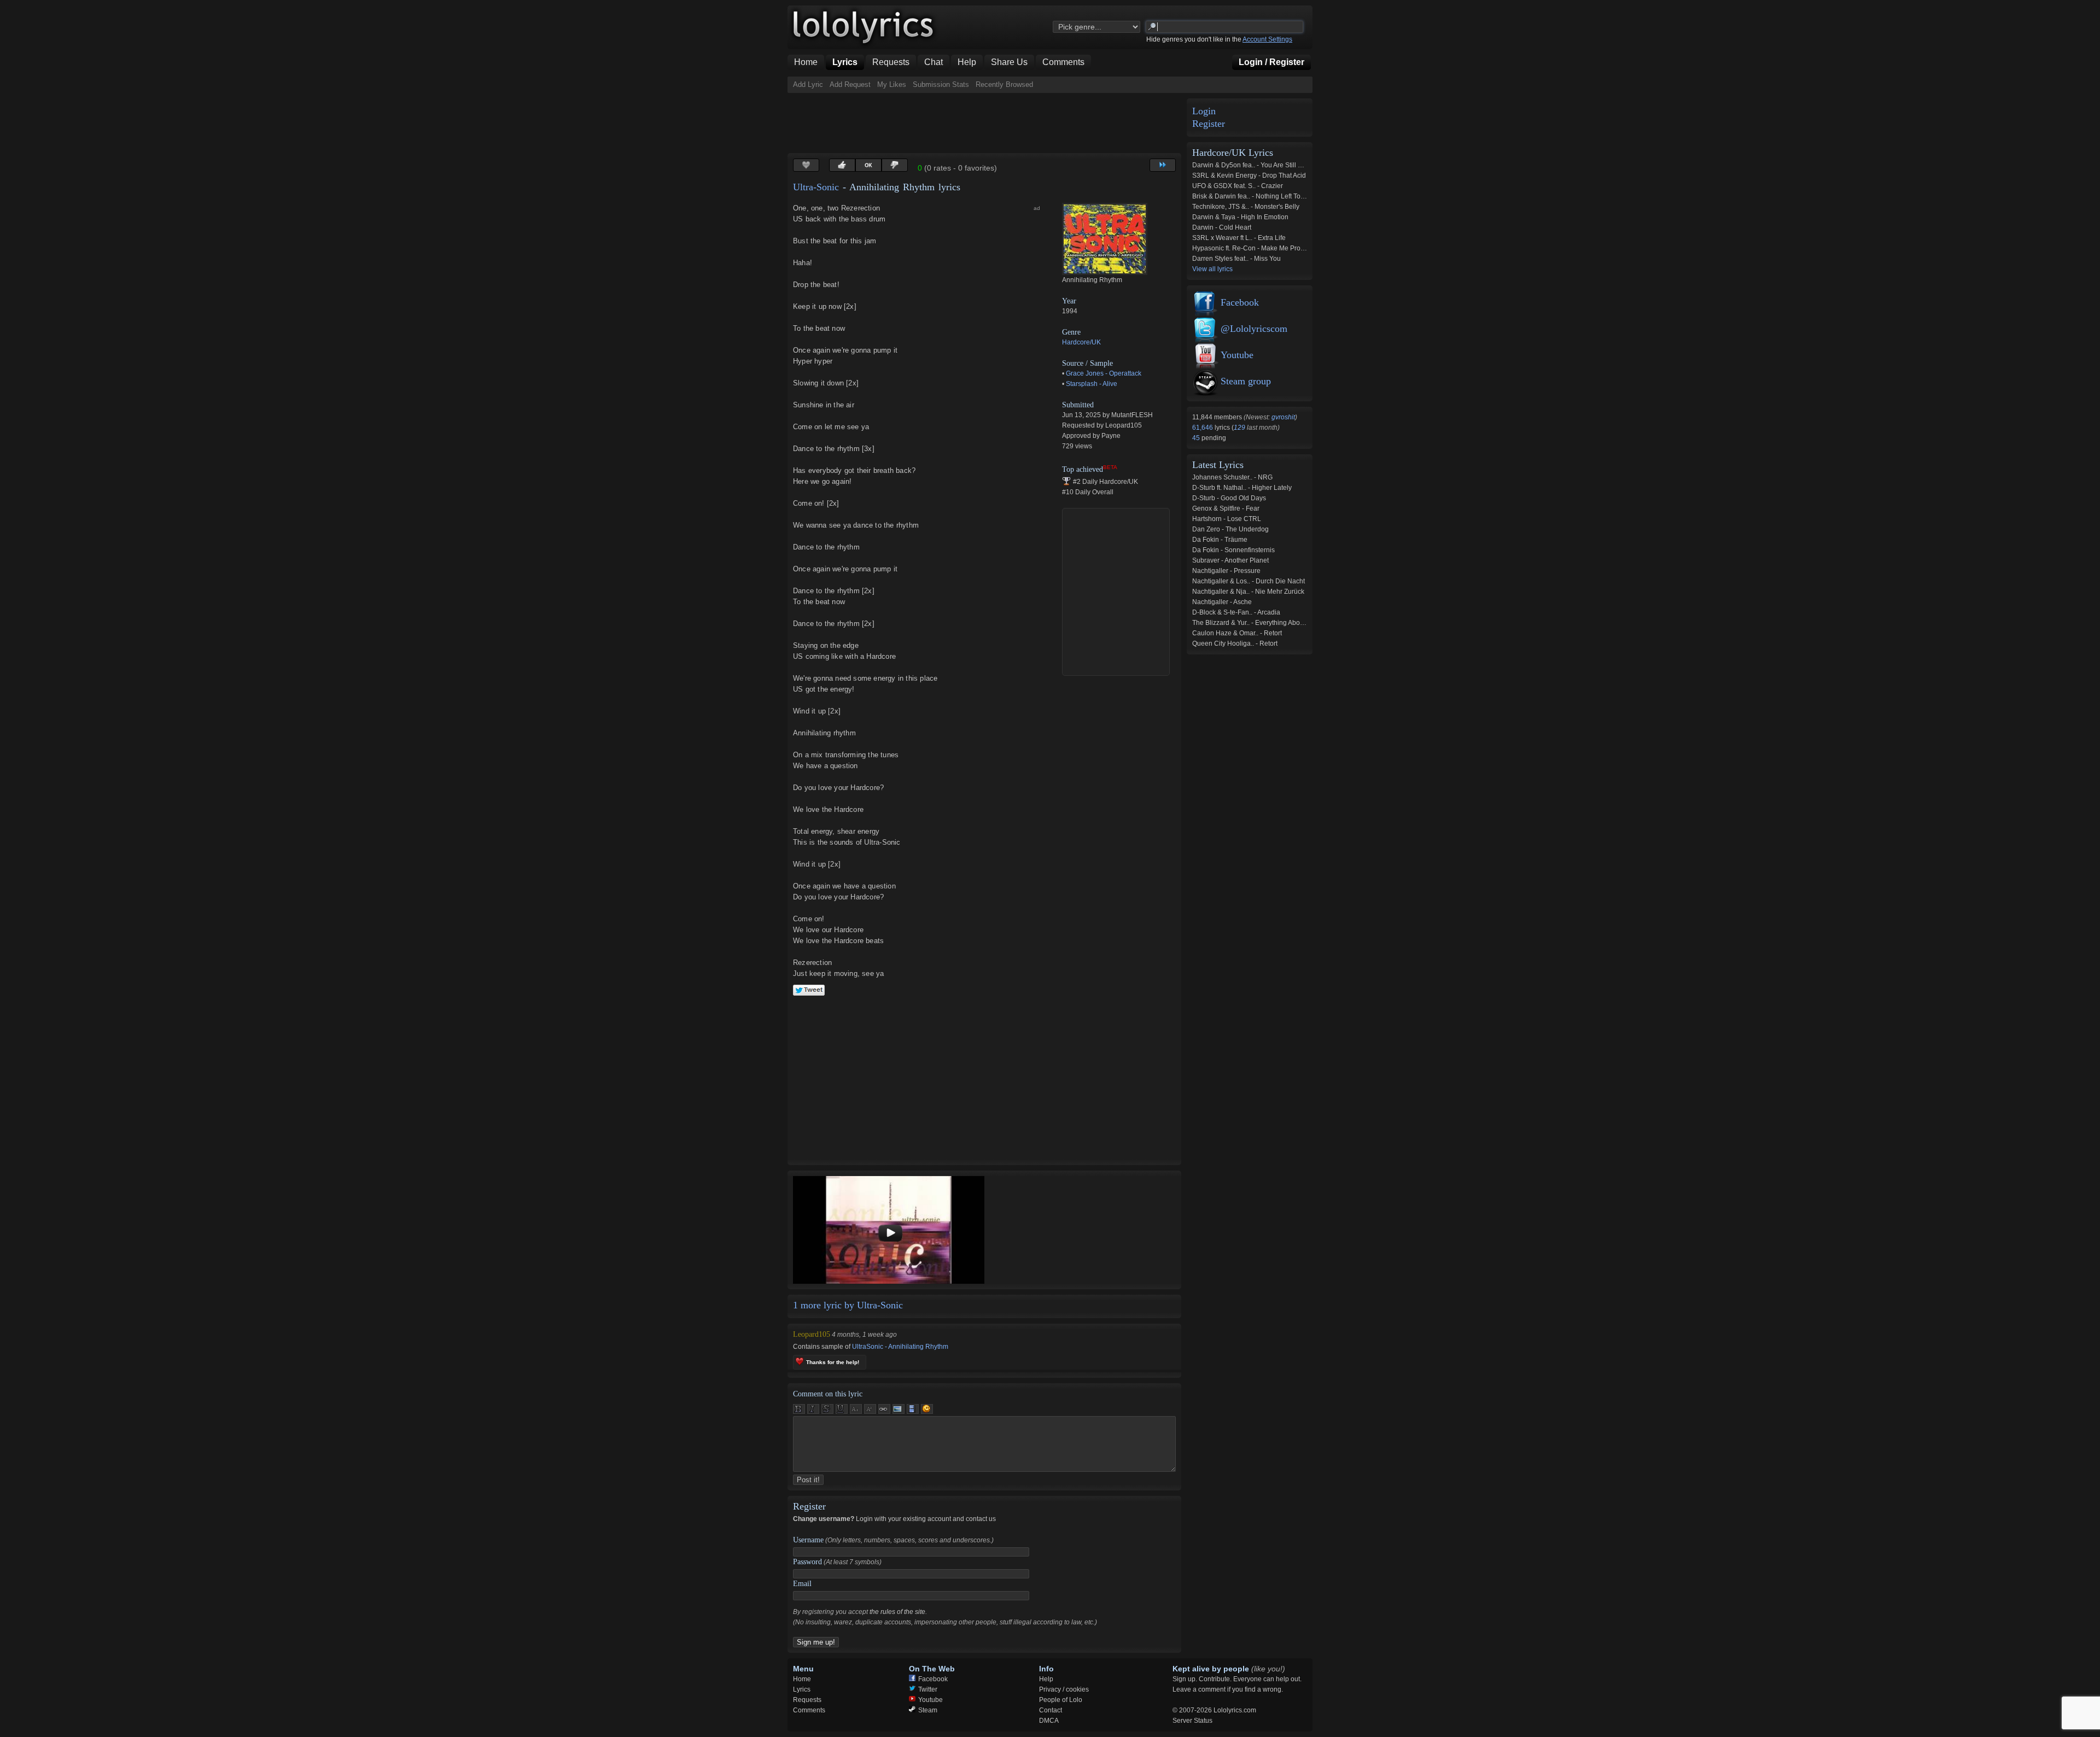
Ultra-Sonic (816, 187)
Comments (809, 1710)
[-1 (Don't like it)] (895, 165)
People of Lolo (1061, 1700)
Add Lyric (808, 84)
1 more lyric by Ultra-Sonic (848, 1305)
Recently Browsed (1004, 84)
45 (1197, 438)
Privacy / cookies (1064, 1689)
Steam (928, 1710)
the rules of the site (897, 1612)
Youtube (1237, 355)
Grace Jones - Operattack (1104, 373)
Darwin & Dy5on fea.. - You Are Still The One (1258, 165)
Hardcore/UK (1081, 342)
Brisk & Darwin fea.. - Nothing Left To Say (1253, 196)
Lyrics (802, 1689)
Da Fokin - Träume (1220, 540)
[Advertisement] (987, 123)
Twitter (928, 1689)
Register (1209, 124)
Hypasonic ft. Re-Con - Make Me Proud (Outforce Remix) (1276, 248)
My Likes (892, 84)
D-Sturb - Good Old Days (1229, 498)
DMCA (1049, 1721)
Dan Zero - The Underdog (1230, 529)
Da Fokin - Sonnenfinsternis (1233, 550)
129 (1239, 428)
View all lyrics (1212, 269)
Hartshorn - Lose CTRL (1227, 519)
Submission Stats (941, 84)
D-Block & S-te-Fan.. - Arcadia (1236, 612)
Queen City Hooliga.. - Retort (1235, 644)
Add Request (850, 84)
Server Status (1192, 1721)
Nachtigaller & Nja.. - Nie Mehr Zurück (1248, 592)
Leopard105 (1124, 425)
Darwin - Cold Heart (1222, 227)
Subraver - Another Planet (1230, 560)
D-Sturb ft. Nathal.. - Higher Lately (1242, 488)
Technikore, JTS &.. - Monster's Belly (1246, 207)
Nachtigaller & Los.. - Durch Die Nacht (1249, 581)
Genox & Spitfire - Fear (1226, 508)
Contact (1051, 1710)
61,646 (1203, 428)
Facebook (1240, 302)
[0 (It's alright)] (868, 165)
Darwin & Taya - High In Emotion (1240, 217)
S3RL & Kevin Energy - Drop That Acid (1249, 176)
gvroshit (1283, 417)
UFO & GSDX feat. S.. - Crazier (1238, 186)
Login (1204, 111)
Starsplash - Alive (1092, 384)
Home (802, 1679)
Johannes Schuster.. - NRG (1232, 477)
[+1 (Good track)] (842, 165)
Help (1046, 1679)
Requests (807, 1700)
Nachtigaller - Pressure (1226, 571)
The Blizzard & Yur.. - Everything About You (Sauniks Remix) (1281, 623)
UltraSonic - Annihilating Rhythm (900, 1347)
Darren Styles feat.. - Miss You (1236, 259)
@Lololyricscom (1254, 329)
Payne (1111, 436)
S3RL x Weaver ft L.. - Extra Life (1239, 238)
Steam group (1246, 381)
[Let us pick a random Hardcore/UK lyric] (1163, 165)
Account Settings (1267, 39)
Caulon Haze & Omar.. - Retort (1237, 633)
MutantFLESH (1132, 415)
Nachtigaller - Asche (1222, 602)
